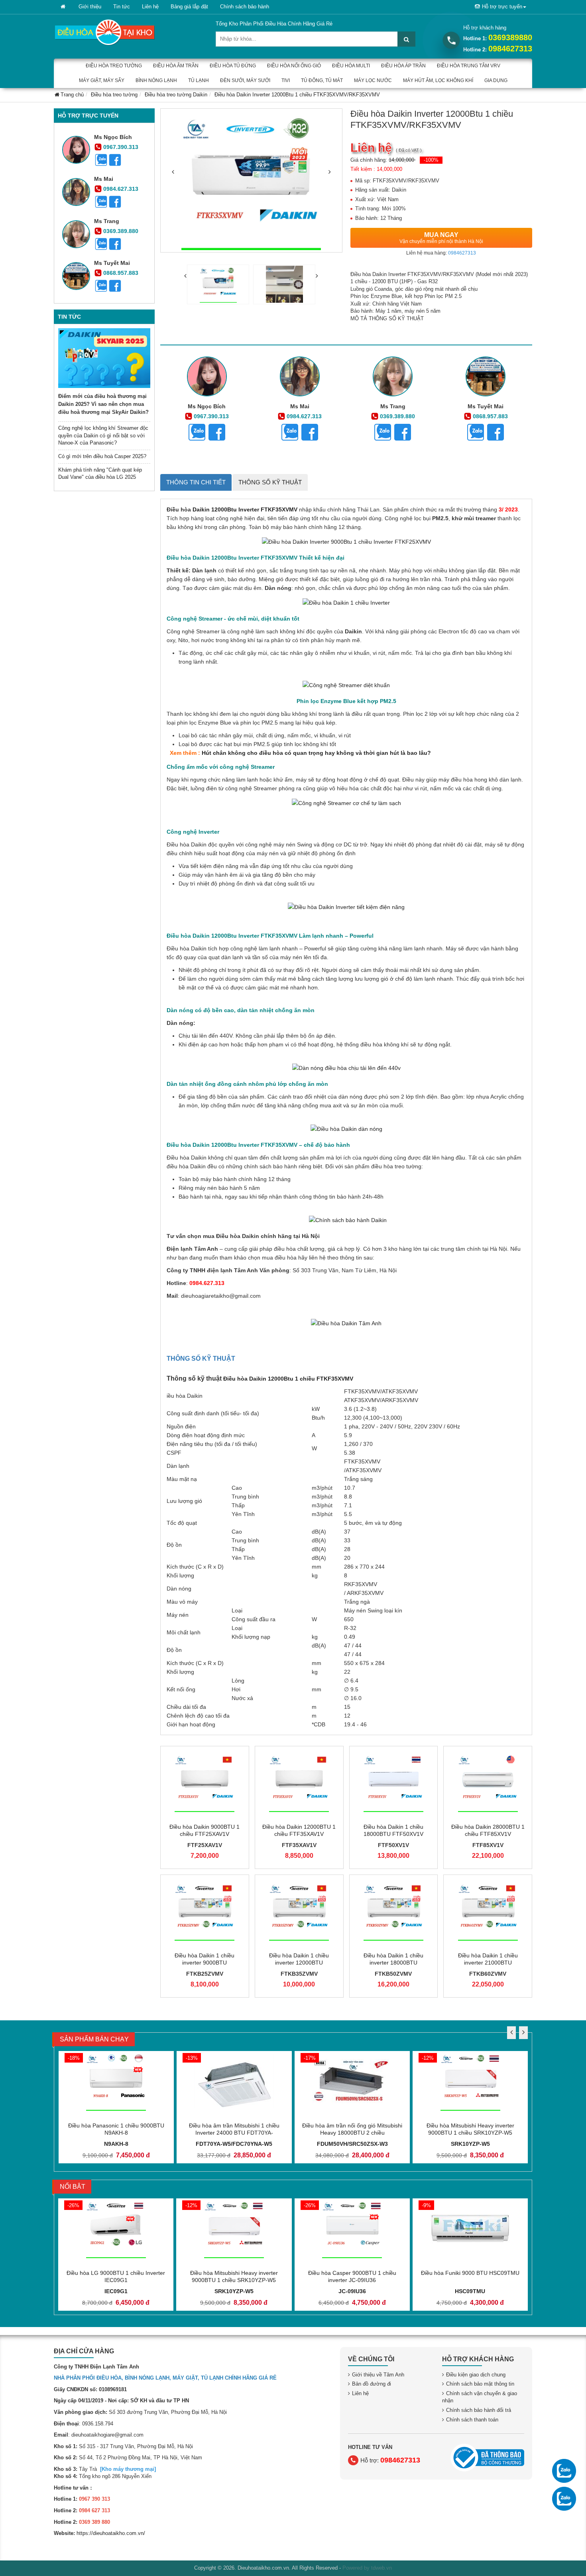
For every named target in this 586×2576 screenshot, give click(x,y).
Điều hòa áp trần (403, 66)
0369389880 (510, 37)
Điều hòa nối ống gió (294, 66)
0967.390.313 (121, 147)
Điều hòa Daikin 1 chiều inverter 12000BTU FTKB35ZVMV (299, 1963)
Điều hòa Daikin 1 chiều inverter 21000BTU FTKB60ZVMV (488, 1963)
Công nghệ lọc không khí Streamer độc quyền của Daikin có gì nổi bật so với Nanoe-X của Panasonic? (103, 435)
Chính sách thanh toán (472, 2420)
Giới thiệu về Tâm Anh (378, 2375)
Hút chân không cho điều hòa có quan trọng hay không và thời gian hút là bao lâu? (316, 753)
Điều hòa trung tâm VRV (469, 66)
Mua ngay (441, 238)
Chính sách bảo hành (245, 7)
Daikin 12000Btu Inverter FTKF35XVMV (244, 509)
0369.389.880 (121, 231)
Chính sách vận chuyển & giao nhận (480, 2397)
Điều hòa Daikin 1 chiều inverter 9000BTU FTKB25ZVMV (205, 1963)
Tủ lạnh (199, 80)
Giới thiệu (90, 7)
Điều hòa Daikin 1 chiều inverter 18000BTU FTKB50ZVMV (393, 1963)
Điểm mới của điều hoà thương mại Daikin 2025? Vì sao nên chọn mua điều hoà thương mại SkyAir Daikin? (103, 404)
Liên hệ (150, 7)
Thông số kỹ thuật (270, 482)
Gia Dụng (496, 80)
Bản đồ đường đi (372, 2384)
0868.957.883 (121, 273)
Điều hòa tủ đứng (233, 66)
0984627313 (510, 49)
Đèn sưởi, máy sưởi (245, 80)
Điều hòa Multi (351, 66)
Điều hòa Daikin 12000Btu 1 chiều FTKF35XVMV (288, 1379)
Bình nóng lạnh (156, 80)
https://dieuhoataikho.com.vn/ (111, 2533)
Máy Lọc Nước (373, 80)
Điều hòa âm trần (176, 66)
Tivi (286, 80)
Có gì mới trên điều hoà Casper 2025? (102, 456)
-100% (431, 160)
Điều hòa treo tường (114, 66)
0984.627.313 (121, 189)
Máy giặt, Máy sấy (102, 80)
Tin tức (122, 7)
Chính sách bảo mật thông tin (480, 2384)
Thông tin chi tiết (196, 482)
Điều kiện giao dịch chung (476, 2375)
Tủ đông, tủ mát (322, 80)
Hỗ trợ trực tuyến (502, 7)
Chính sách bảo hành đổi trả (479, 2410)
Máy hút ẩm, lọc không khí (438, 80)
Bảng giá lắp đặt (189, 7)
